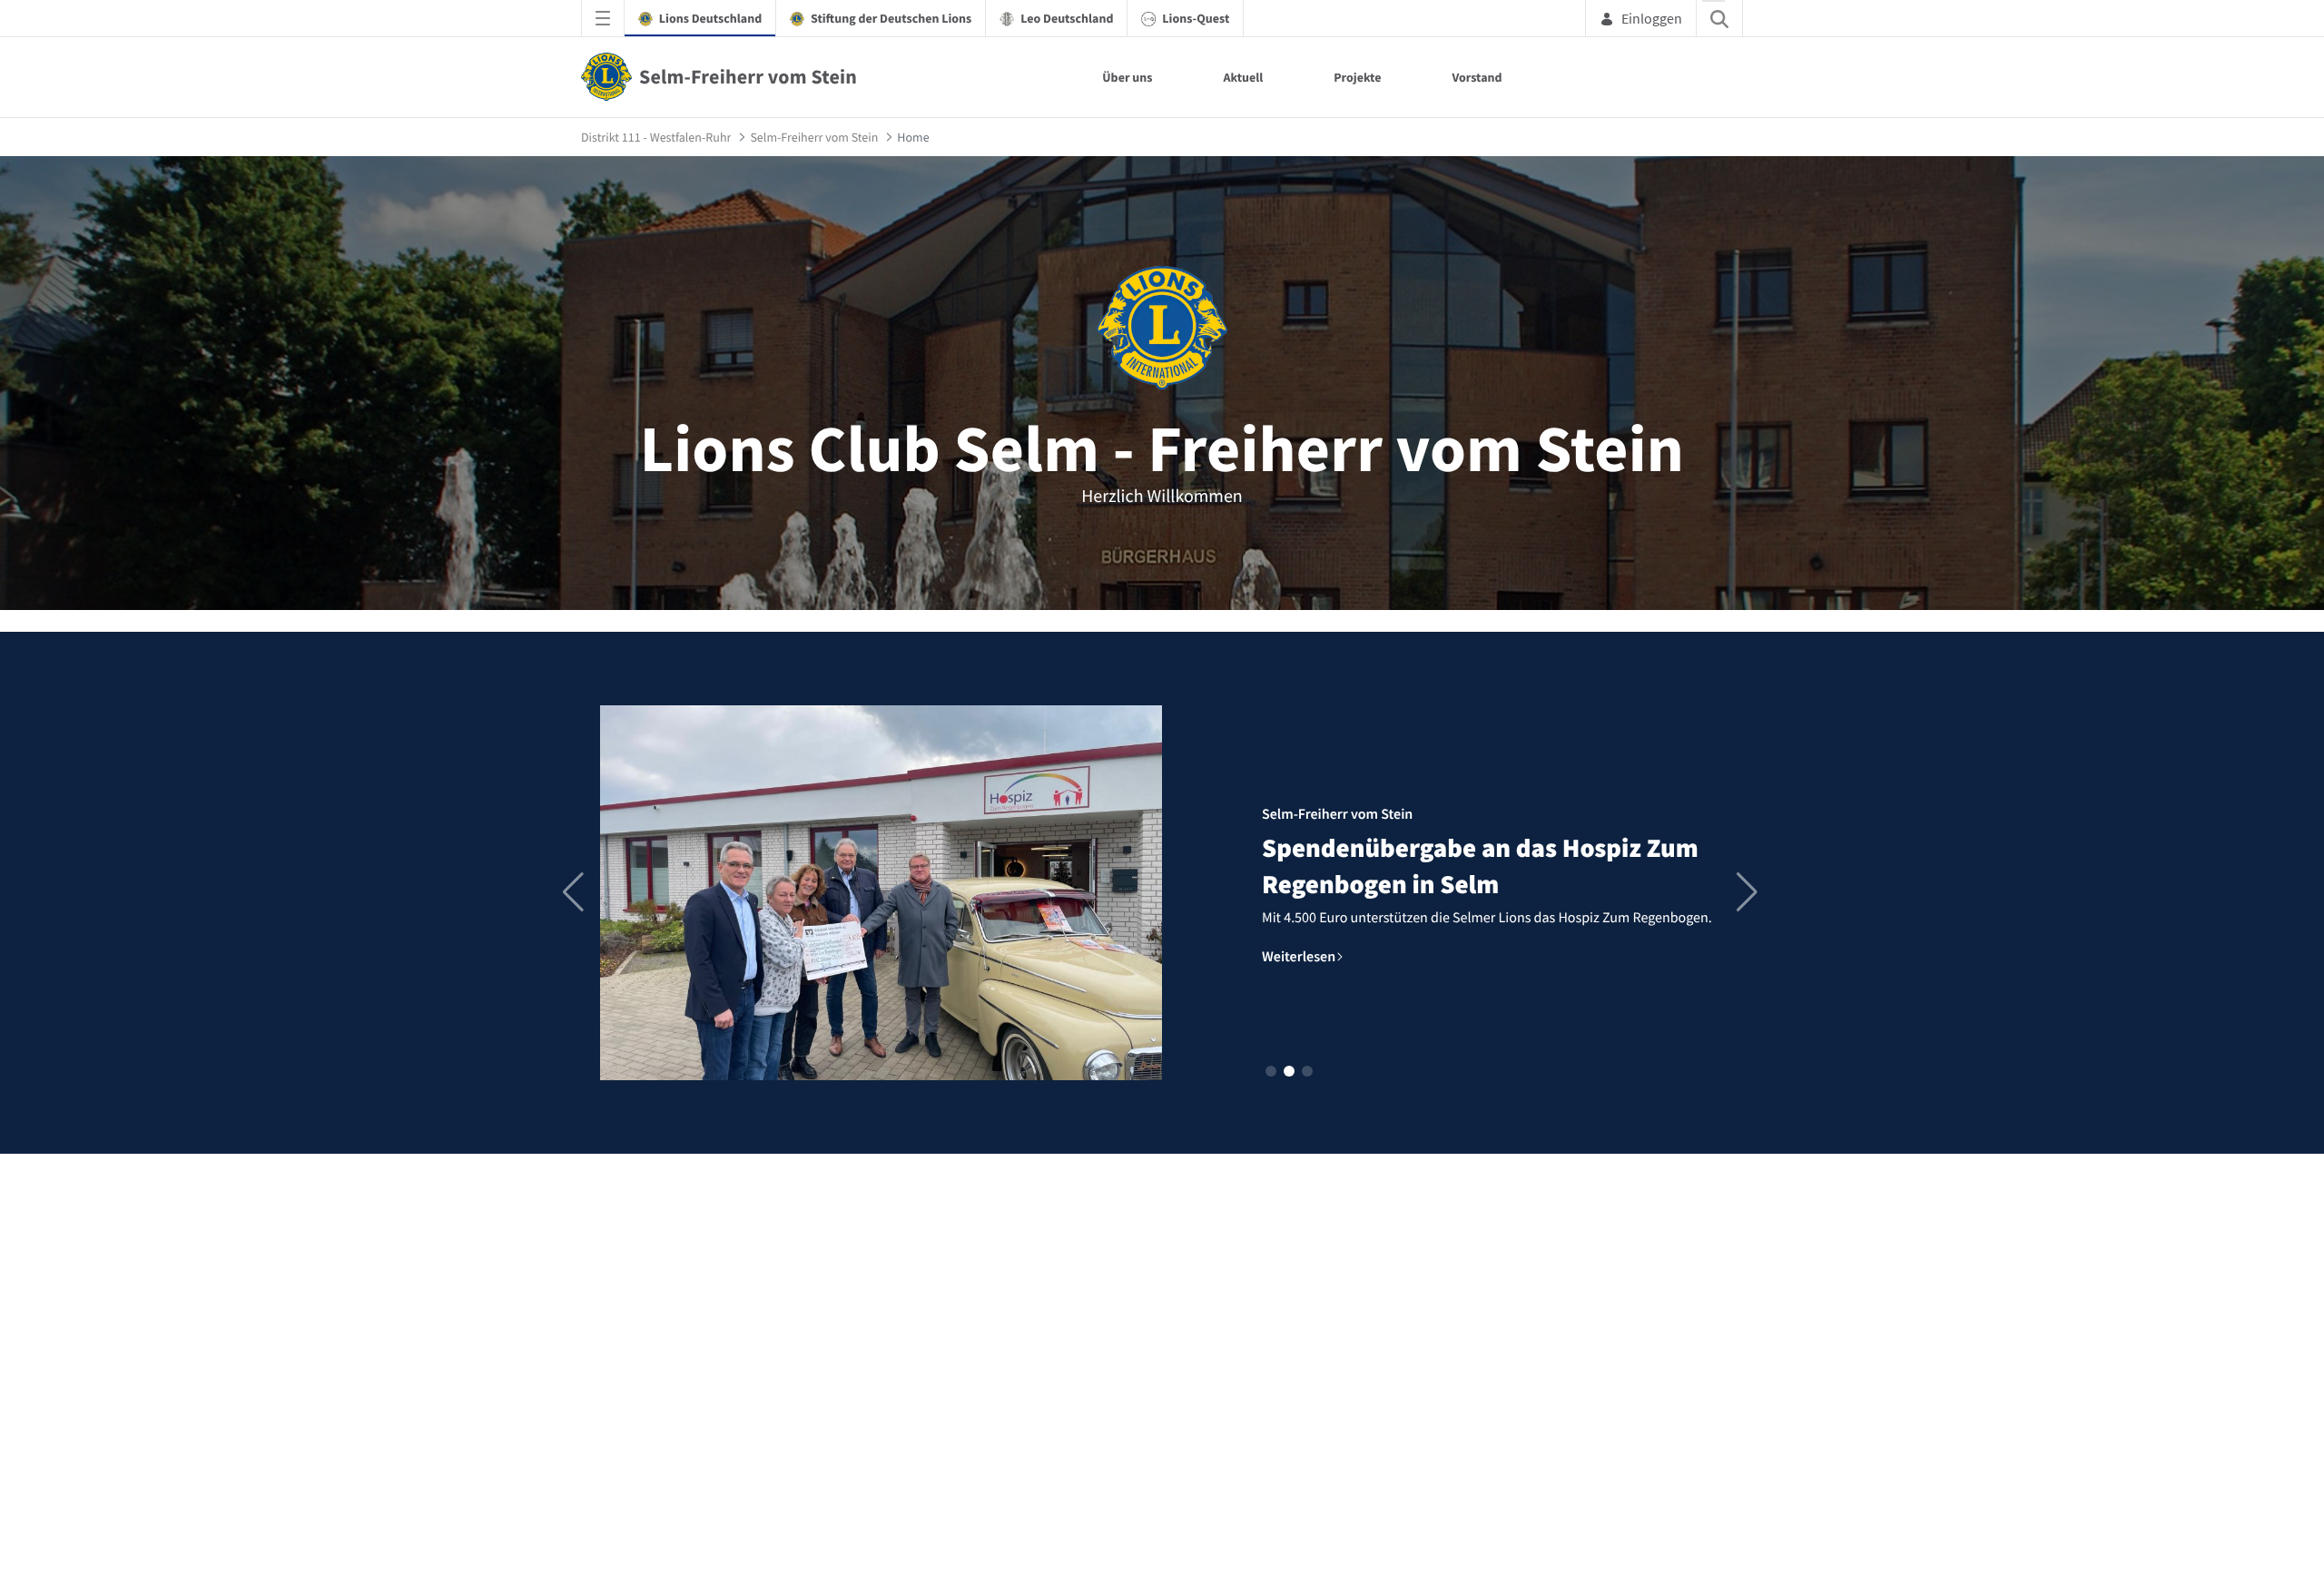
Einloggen (1652, 18)
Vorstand (1477, 77)
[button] (1271, 1071)
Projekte (1357, 77)
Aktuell (1243, 77)
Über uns (1127, 77)
